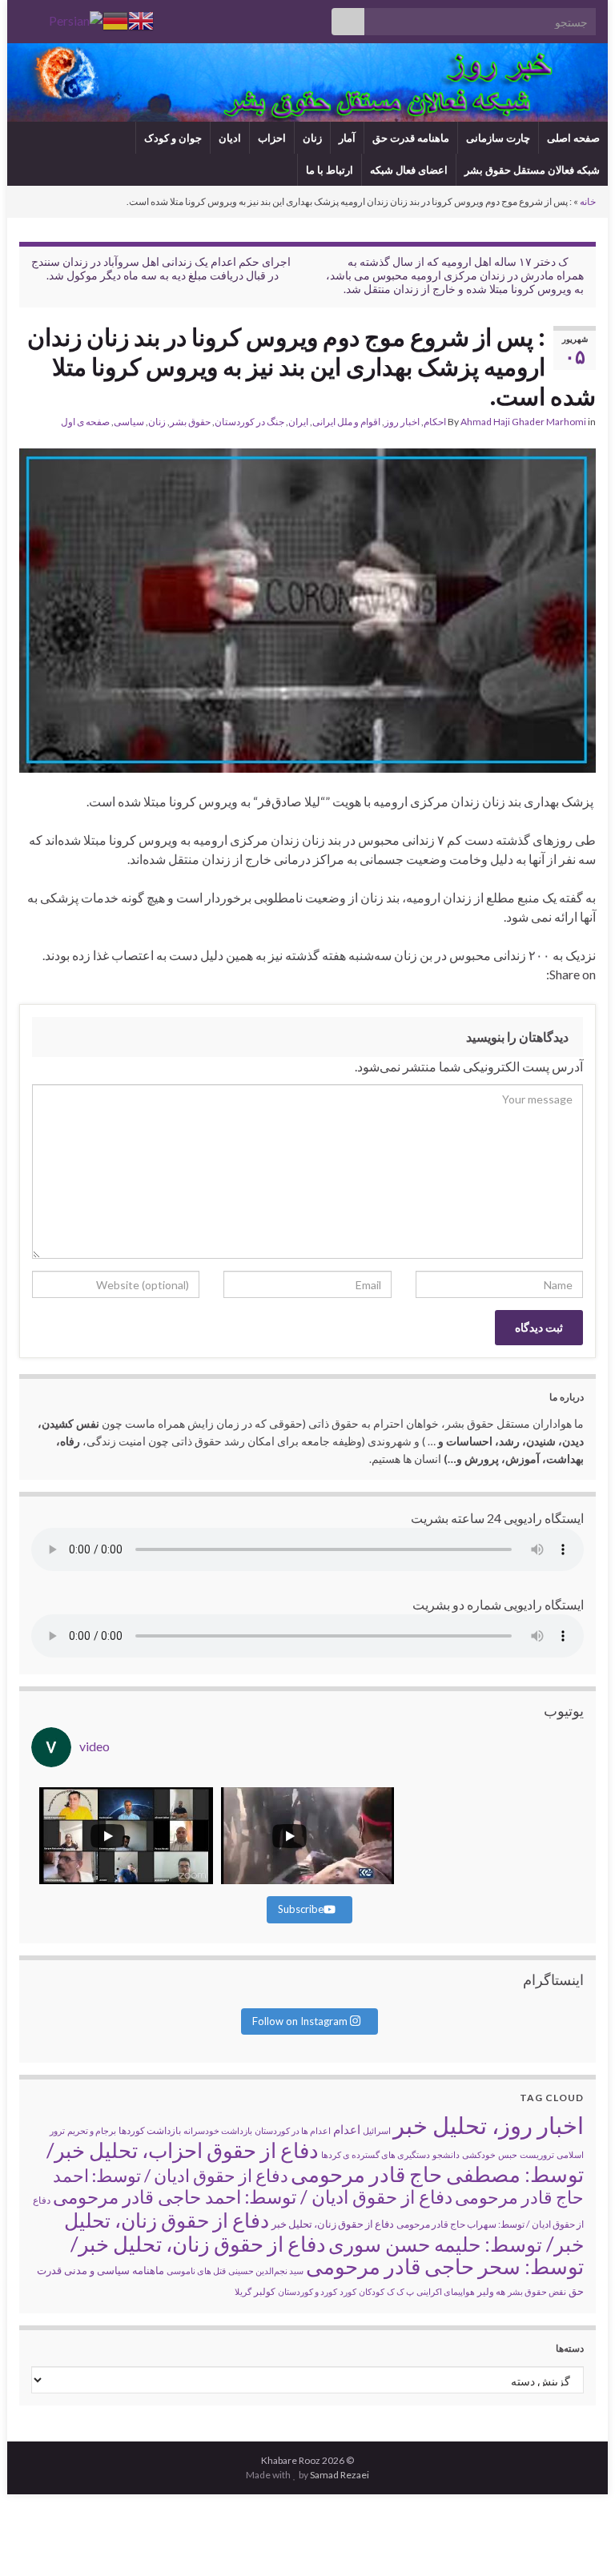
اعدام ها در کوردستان (293, 2130)
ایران (298, 422)
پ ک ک (400, 2291)
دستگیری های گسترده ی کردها (376, 2154)
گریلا (243, 2291)
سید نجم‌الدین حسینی (266, 2271)
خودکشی (479, 2154)
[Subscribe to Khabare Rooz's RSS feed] (27, 17)
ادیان (230, 138)
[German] (115, 19)
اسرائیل (377, 2130)
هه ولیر (491, 2291)
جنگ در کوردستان (249, 422)
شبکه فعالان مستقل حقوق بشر (532, 170)
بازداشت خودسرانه (218, 2130)
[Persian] (76, 19)
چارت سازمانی (498, 138)
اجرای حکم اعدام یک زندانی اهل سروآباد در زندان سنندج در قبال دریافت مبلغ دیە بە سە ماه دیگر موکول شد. (161, 268)
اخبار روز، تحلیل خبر (488, 2125)
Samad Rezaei (340, 2475)
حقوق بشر (190, 422)
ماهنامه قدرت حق (411, 138)
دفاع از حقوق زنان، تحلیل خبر (333, 2224)
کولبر (265, 2291)
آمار (347, 138)
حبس (508, 2154)
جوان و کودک (173, 138)
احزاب (272, 138)
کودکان (372, 2291)
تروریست (537, 2154)
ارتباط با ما (330, 170)
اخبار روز (402, 422)
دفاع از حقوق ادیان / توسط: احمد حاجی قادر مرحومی (253, 2196)
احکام (435, 422)
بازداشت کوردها (150, 2130)
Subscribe (301, 1909)
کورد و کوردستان (307, 2291)
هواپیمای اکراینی (446, 2291)
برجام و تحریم (92, 2130)
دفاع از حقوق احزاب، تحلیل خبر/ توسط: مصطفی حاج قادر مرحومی (315, 2162)
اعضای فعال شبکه (409, 170)
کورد (348, 2291)
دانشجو (446, 2154)
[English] (141, 19)
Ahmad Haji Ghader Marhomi (523, 422)
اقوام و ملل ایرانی (346, 422)
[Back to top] (36, 2540)
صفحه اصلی (573, 138)
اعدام (347, 2129)
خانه (588, 201)
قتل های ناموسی (196, 2271)
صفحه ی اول (85, 422)
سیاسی (129, 422)
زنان (312, 138)
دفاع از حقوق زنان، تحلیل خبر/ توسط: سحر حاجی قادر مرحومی (327, 2255)
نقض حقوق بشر (537, 2291)
